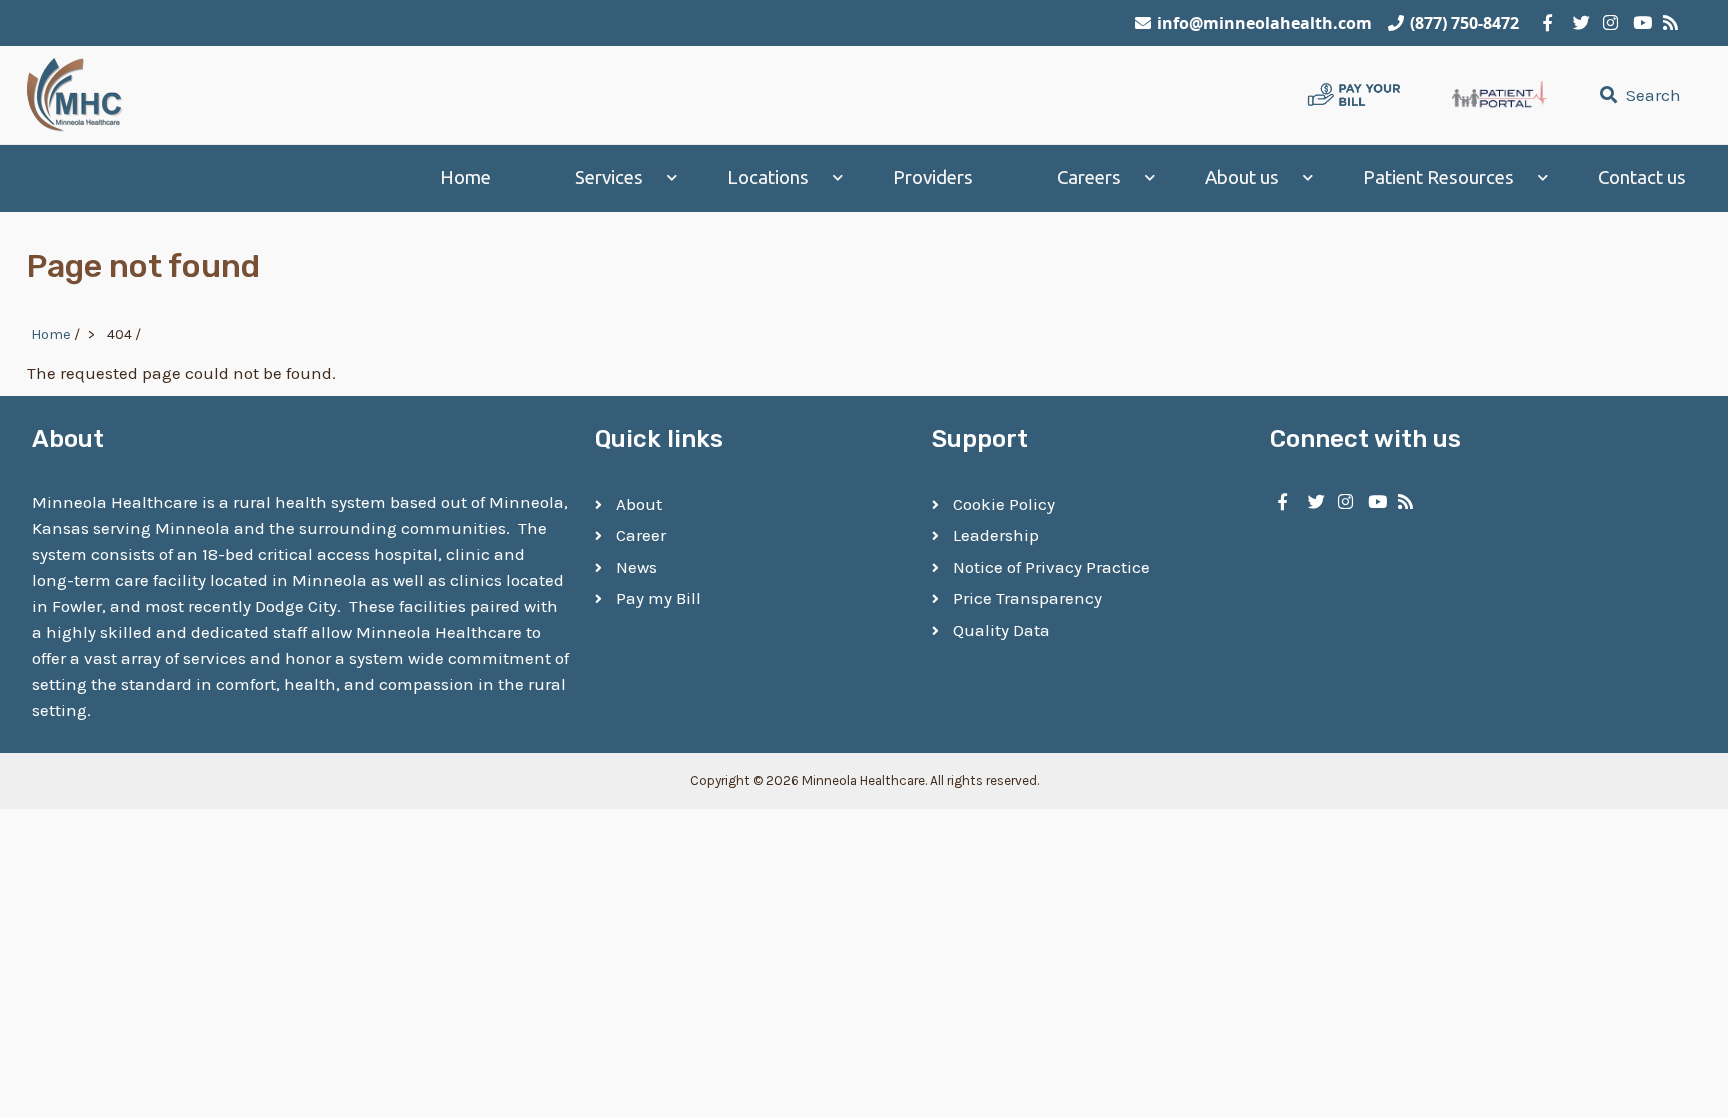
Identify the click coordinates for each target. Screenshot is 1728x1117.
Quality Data (1001, 630)
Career (641, 535)
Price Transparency (1027, 598)
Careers (1089, 177)
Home (465, 177)
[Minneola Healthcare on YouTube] (1638, 23)
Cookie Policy (1004, 504)
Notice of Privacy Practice (1051, 567)
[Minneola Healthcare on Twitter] (1578, 23)
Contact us (1642, 177)
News (636, 567)
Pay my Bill (658, 598)
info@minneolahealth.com (1264, 23)
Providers (933, 177)
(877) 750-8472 (1464, 23)
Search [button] (1651, 95)
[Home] (75, 95)
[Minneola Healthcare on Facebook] (1548, 23)
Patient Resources (1438, 177)
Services (609, 177)
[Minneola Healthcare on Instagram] (1608, 23)
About (639, 504)
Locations (768, 177)
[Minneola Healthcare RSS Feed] (1668, 23)
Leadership (996, 535)
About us (1242, 177)
